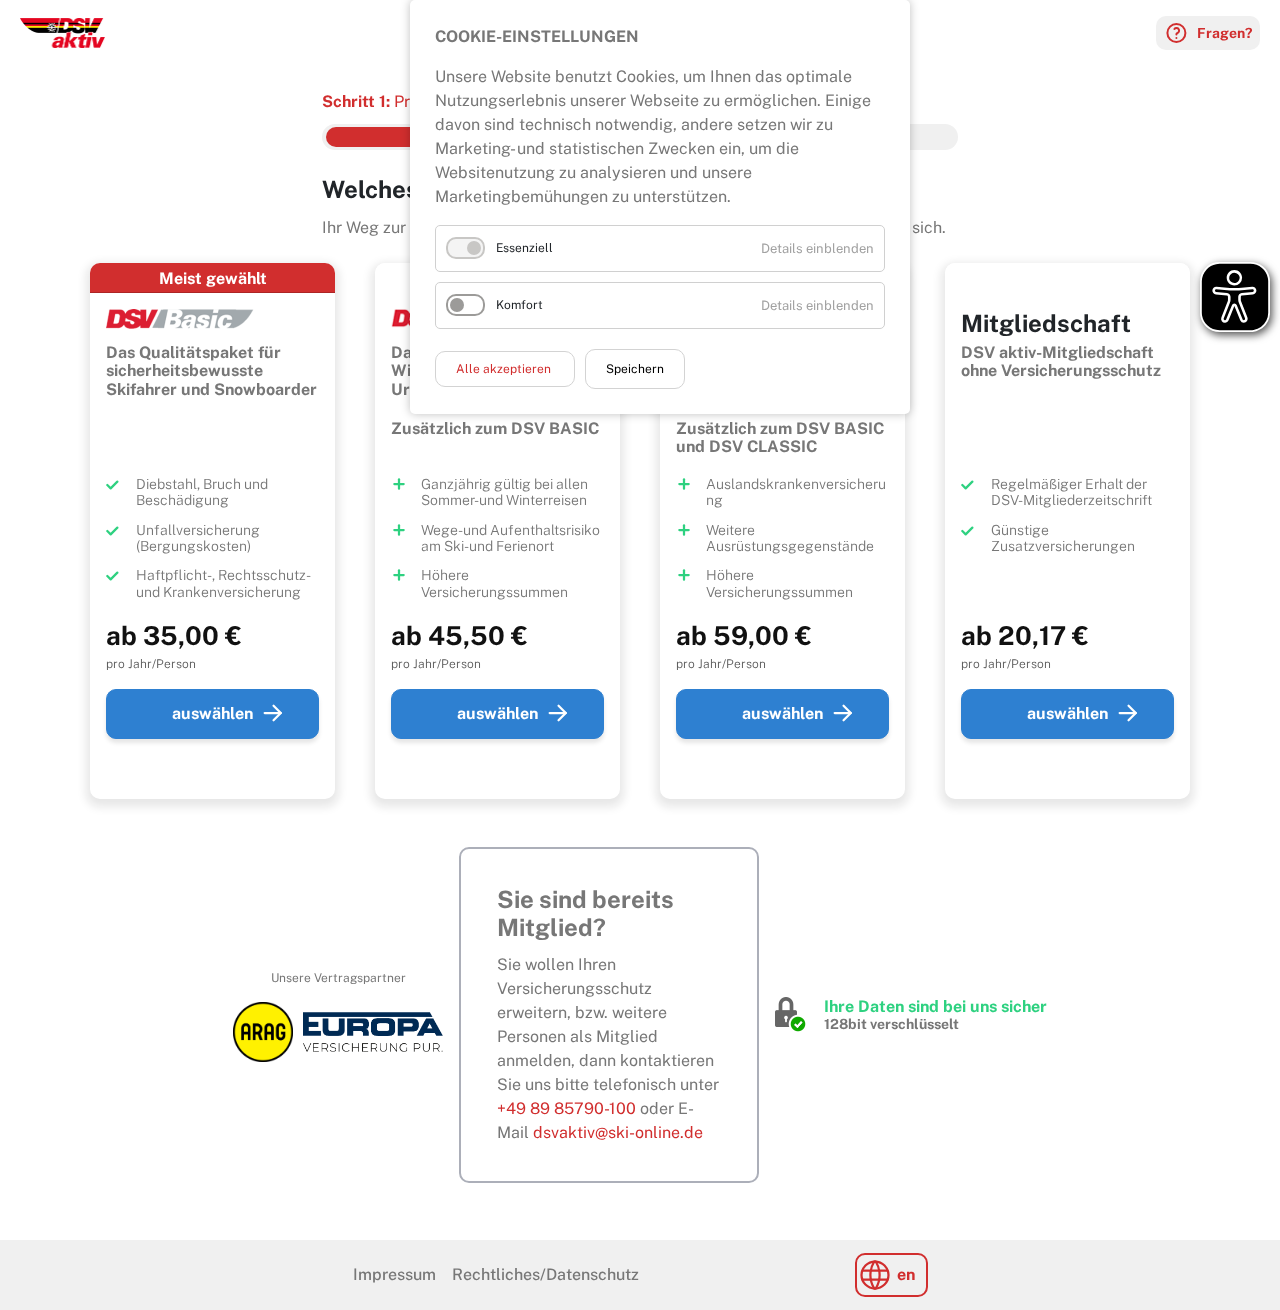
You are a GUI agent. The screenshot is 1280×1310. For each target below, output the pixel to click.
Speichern (635, 369)
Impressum (394, 1274)
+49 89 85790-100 (566, 1108)
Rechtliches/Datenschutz (545, 1274)
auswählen (212, 713)
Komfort (519, 305)
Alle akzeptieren (505, 369)
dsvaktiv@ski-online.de (618, 1132)
